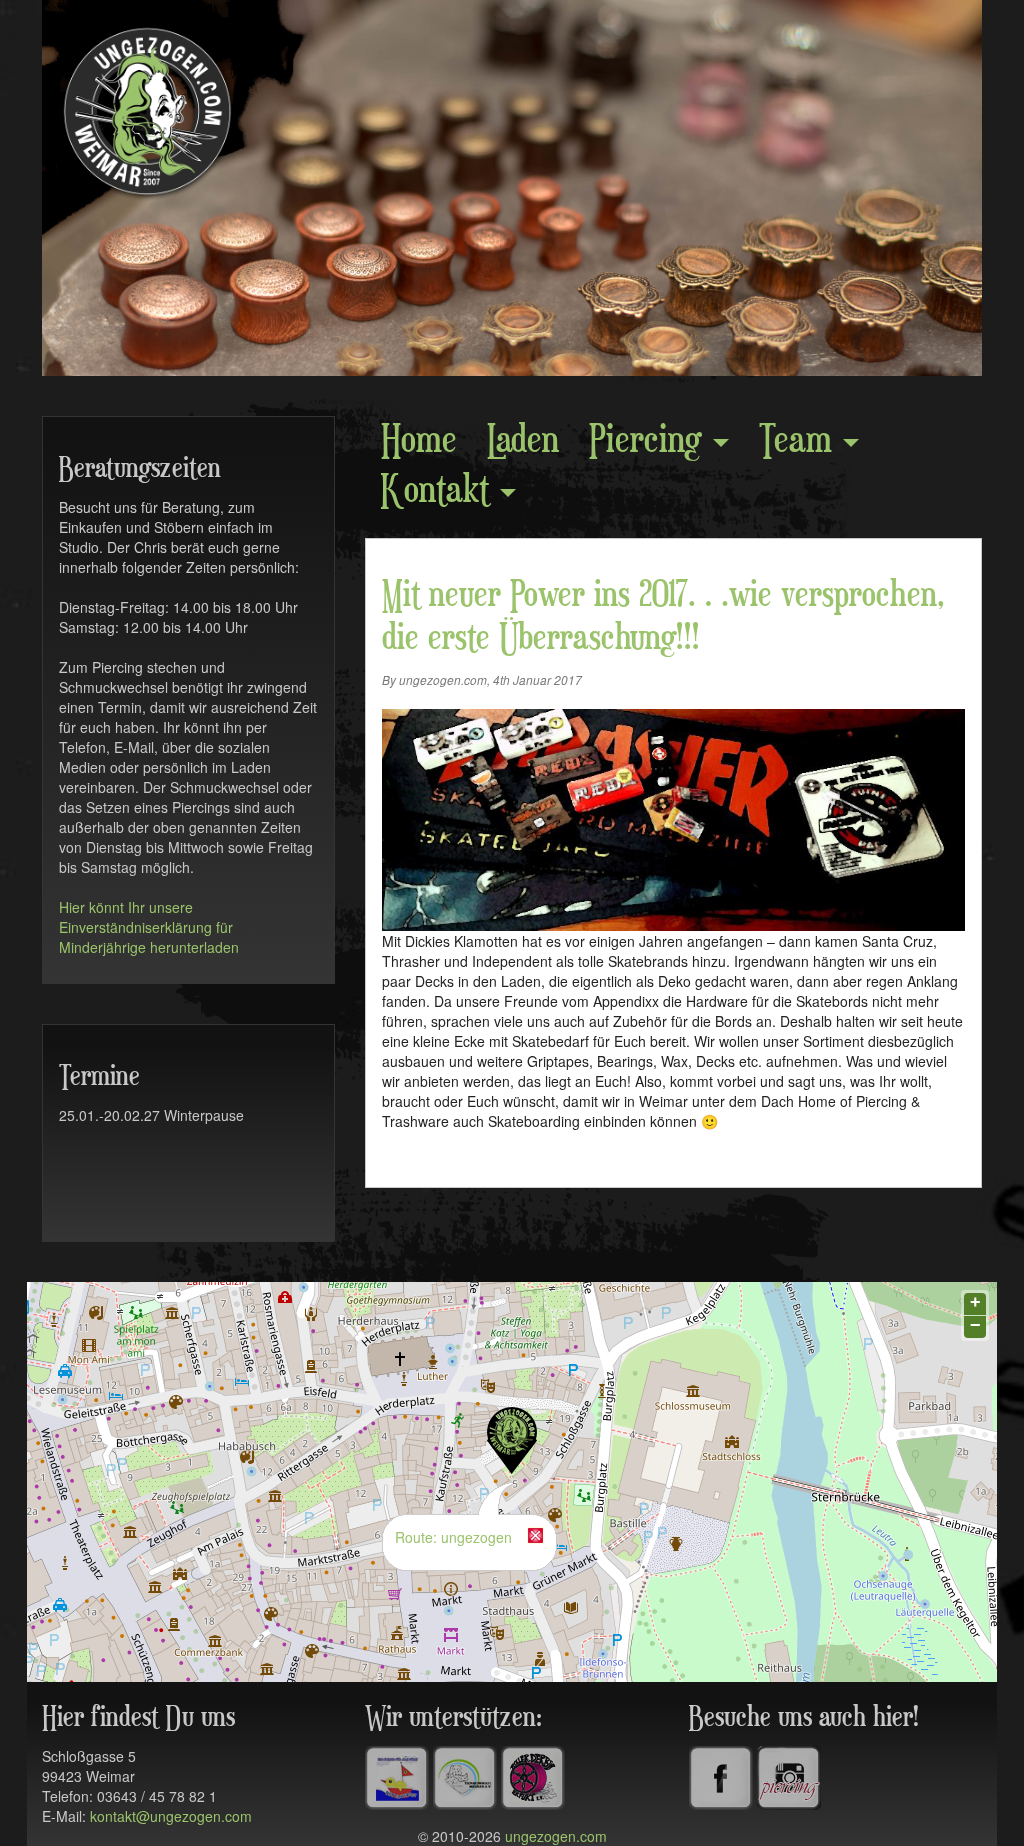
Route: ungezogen (453, 1537)
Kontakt (439, 491)
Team (800, 441)
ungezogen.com (556, 1836)
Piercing (650, 441)
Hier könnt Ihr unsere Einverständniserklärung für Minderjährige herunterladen (149, 927)
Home (419, 441)
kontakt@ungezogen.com (171, 1816)
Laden (523, 441)
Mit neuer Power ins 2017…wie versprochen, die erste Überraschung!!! (663, 617)
